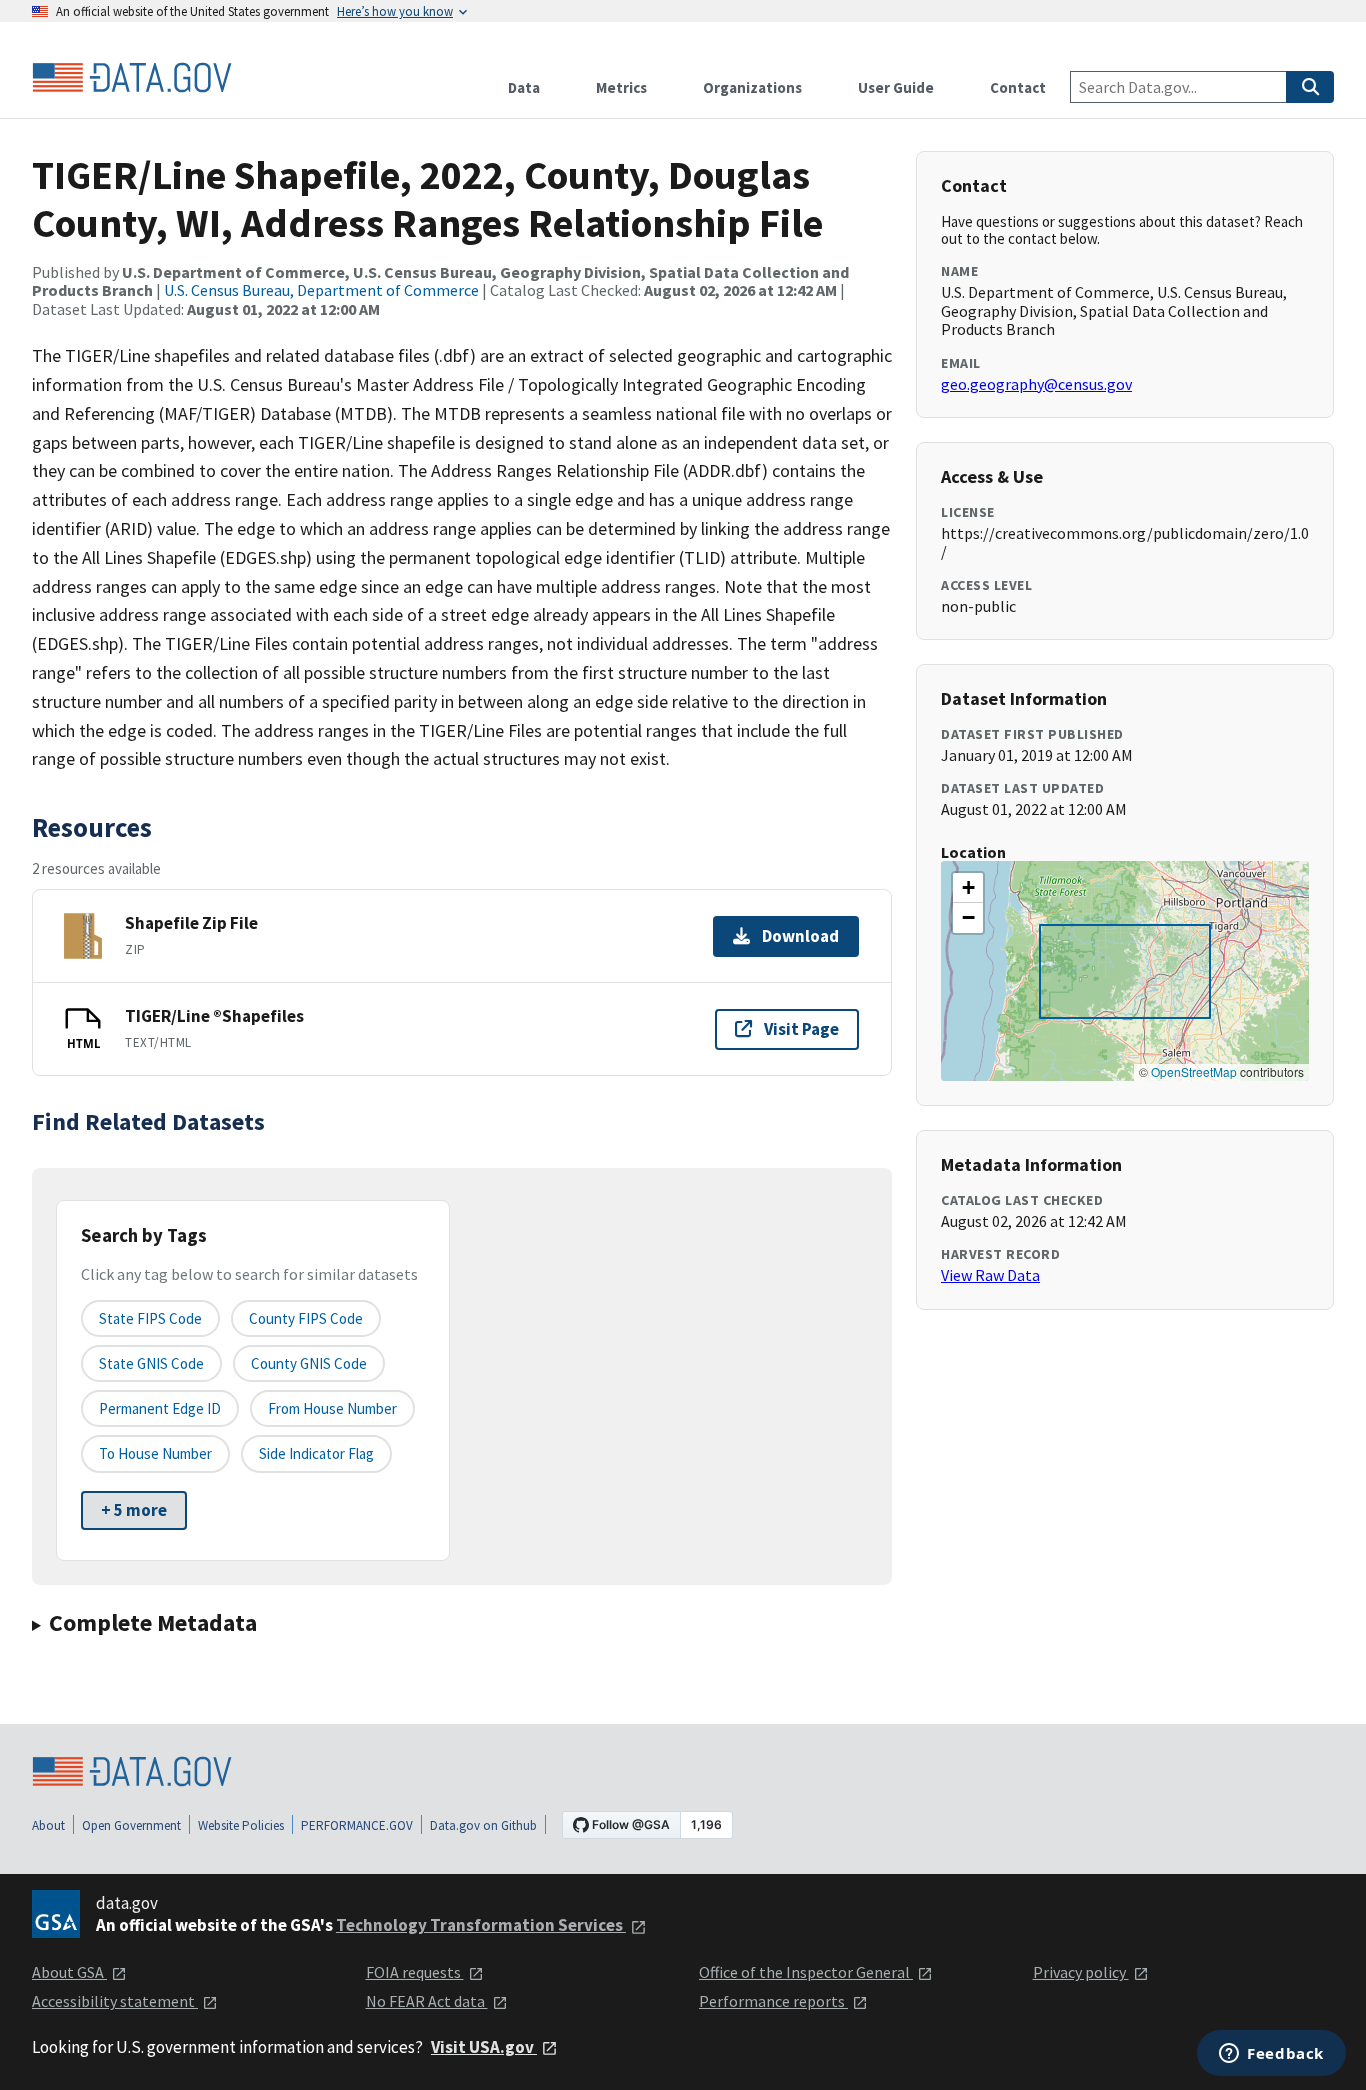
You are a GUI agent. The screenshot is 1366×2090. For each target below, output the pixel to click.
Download (800, 936)
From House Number (332, 1408)
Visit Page (801, 1029)
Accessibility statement (115, 2001)
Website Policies (241, 1825)
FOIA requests (415, 1972)
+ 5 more (134, 1510)
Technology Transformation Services (481, 1925)
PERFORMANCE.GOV (357, 1825)
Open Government (131, 1825)
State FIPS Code (150, 1318)
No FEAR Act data (427, 2001)
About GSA (69, 1972)
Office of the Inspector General (806, 1972)
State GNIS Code (151, 1363)
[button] (968, 888)
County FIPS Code (306, 1318)
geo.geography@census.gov (1036, 384)
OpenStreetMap (1194, 1071)
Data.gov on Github (483, 1825)
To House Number (155, 1453)
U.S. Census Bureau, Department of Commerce (321, 290)
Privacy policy (1081, 1972)
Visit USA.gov (484, 2047)
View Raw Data (990, 1275)
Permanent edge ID (160, 1408)
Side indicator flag (316, 1453)
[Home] (132, 78)
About (48, 1825)
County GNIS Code (309, 1363)
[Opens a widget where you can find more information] (1271, 2055)
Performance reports (773, 2001)
